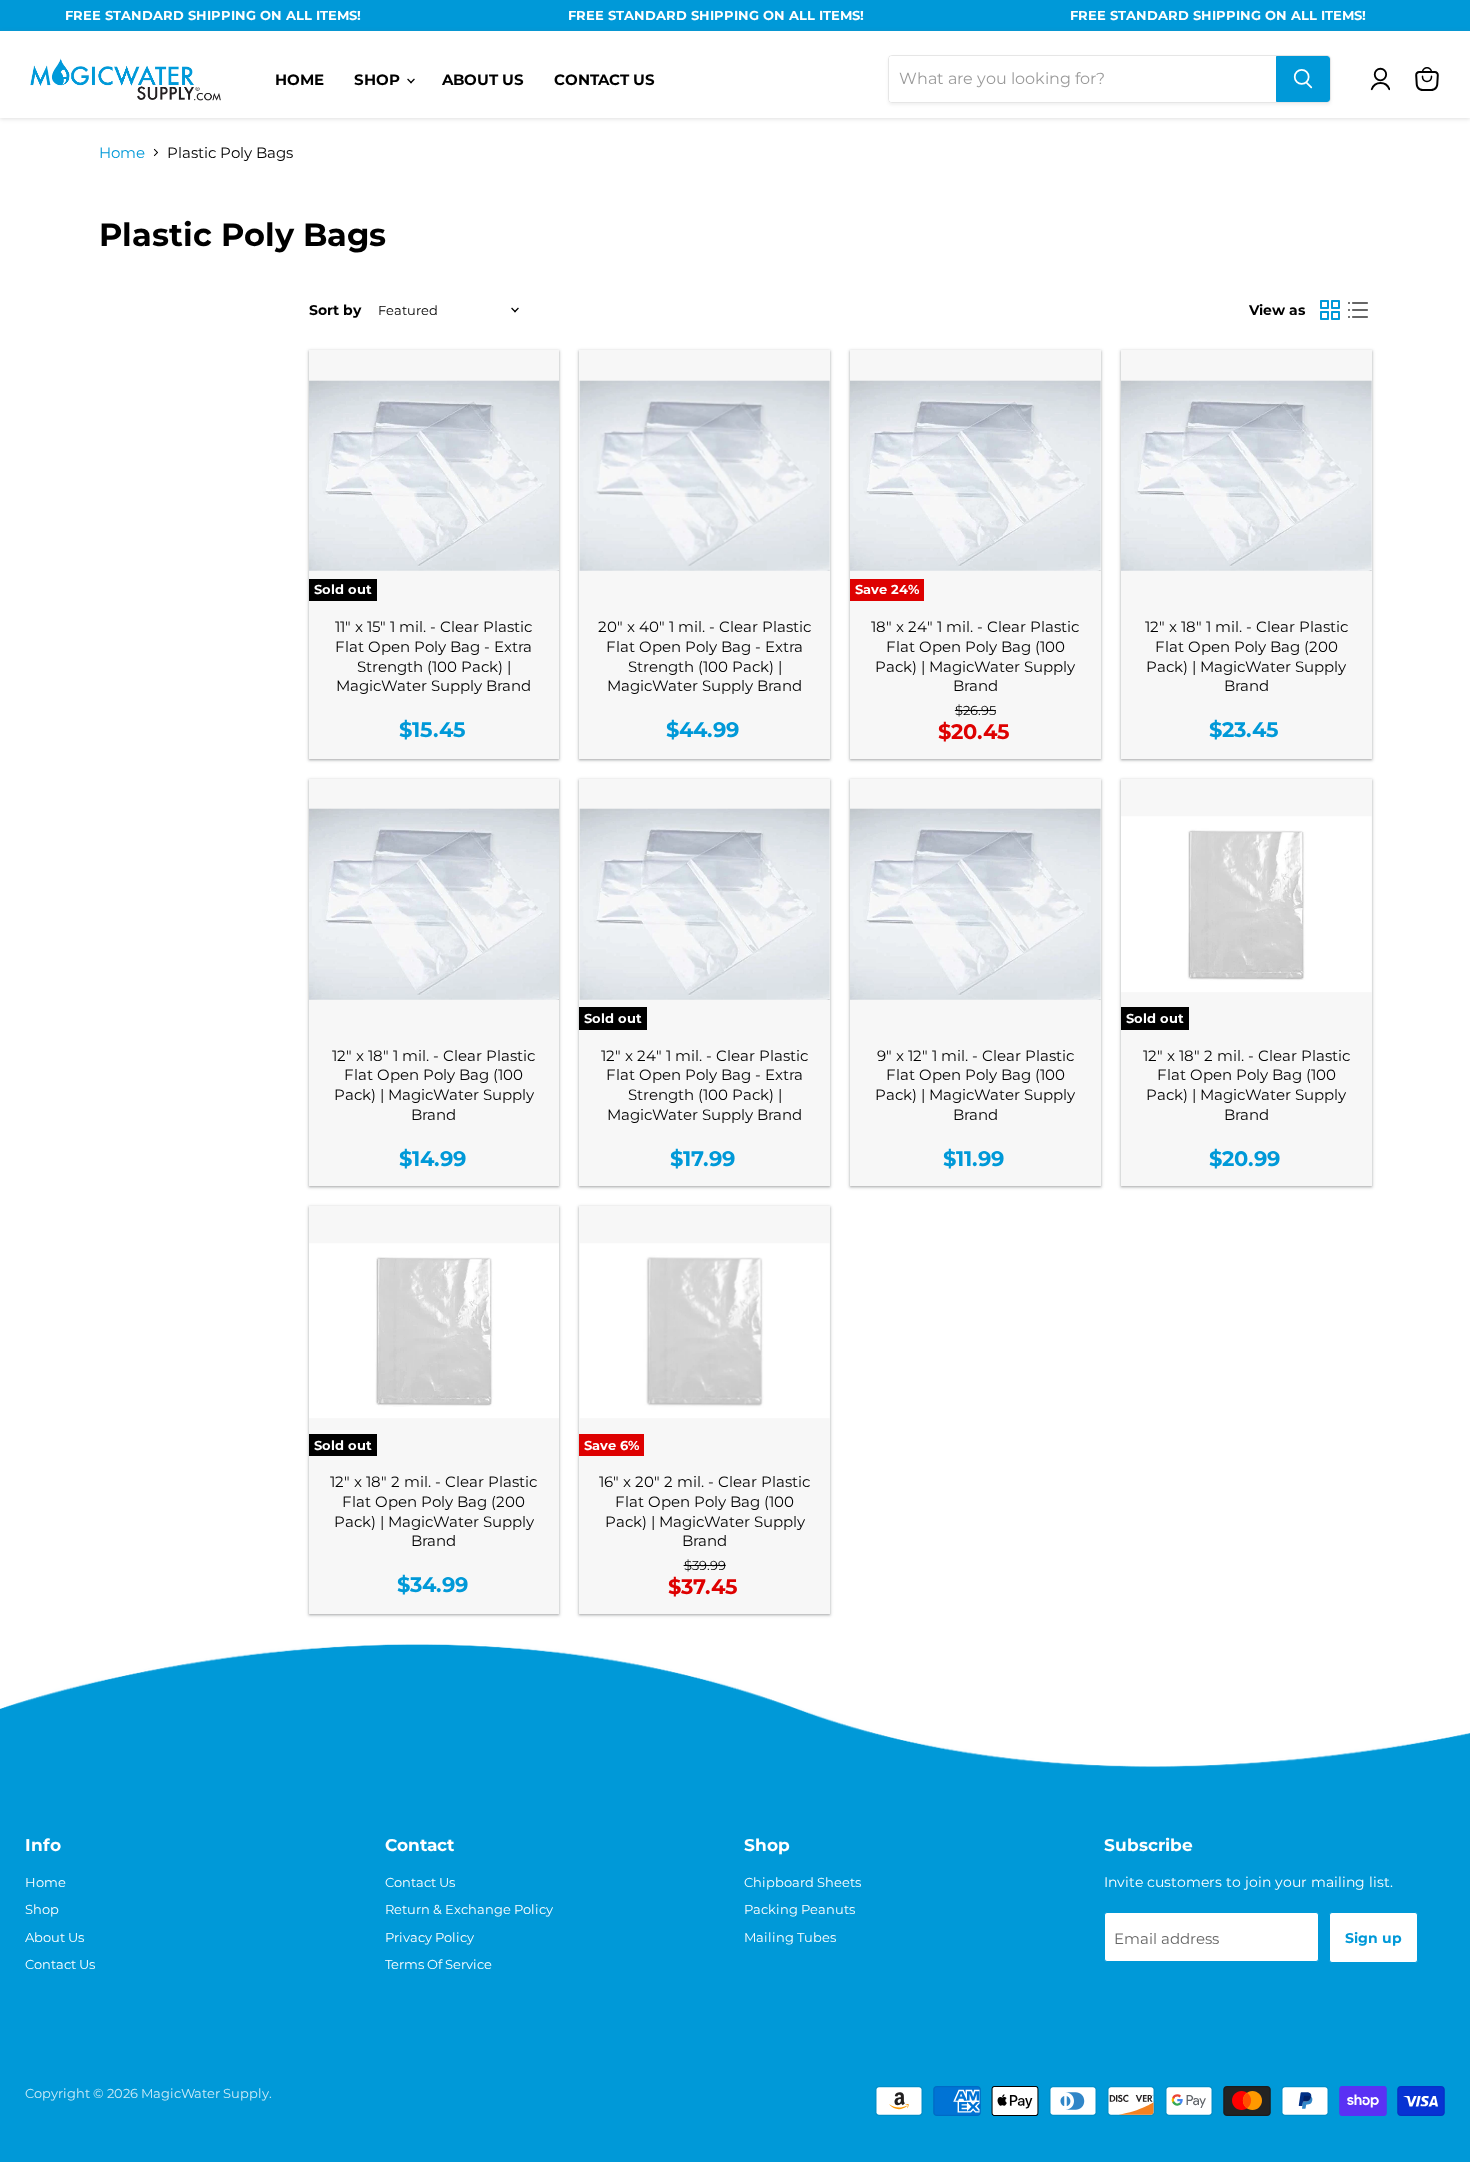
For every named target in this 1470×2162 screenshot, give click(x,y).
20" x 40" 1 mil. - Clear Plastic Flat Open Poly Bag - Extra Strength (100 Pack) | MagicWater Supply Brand (704, 656)
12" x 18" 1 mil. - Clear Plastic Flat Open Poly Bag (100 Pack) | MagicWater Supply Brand (433, 1085)
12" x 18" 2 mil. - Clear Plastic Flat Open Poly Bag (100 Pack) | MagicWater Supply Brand (1246, 1085)
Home (299, 79)
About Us (483, 79)
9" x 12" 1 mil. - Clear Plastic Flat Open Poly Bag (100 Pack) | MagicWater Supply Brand (975, 1085)
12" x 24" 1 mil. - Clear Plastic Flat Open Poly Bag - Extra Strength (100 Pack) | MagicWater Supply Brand (704, 1085)
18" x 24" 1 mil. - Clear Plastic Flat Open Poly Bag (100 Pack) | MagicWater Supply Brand (975, 656)
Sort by (335, 310)
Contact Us (604, 79)
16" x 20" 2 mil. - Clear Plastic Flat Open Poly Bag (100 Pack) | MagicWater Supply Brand (704, 1511)
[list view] (1358, 311)
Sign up (1373, 1938)
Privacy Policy (429, 1937)
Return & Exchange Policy (469, 1909)
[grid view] (1331, 311)
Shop (379, 79)
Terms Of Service (438, 1964)
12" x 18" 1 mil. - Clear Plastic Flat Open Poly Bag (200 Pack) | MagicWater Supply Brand (1246, 656)
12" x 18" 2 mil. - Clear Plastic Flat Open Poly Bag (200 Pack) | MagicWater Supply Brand (433, 1511)
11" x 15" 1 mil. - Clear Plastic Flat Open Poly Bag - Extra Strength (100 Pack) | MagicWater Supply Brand (433, 656)
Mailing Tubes (790, 1937)
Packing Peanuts (799, 1909)
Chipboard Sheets (802, 1882)
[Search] (1303, 79)
